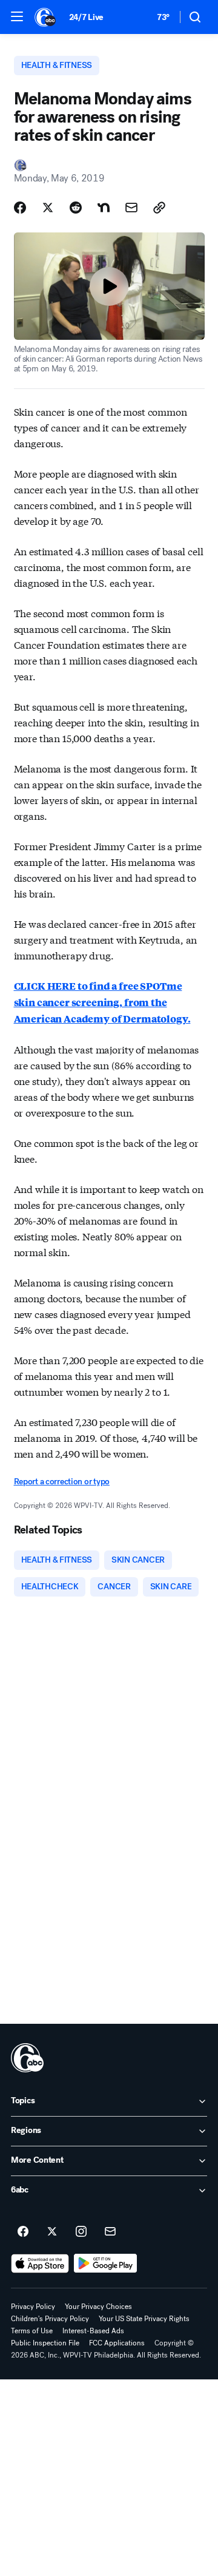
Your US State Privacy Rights (144, 2319)
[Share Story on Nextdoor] (104, 208)
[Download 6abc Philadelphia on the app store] (40, 2263)
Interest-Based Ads (93, 2331)
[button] (17, 16)
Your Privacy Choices (98, 2307)
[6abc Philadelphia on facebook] (23, 2232)
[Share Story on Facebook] (20, 208)
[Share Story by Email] (131, 208)
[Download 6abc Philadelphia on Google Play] (106, 2263)
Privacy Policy (33, 2307)
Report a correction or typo (62, 1482)
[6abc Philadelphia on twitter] (52, 2232)
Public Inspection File (45, 2343)
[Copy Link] (159, 208)
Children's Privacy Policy (50, 2319)
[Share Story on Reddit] (76, 208)
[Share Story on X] (48, 208)
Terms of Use (32, 2331)
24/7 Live (86, 17)
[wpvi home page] (27, 2058)
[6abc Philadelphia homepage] (46, 17)
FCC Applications (117, 2343)
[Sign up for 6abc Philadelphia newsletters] (110, 2232)
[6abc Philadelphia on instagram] (81, 2232)
